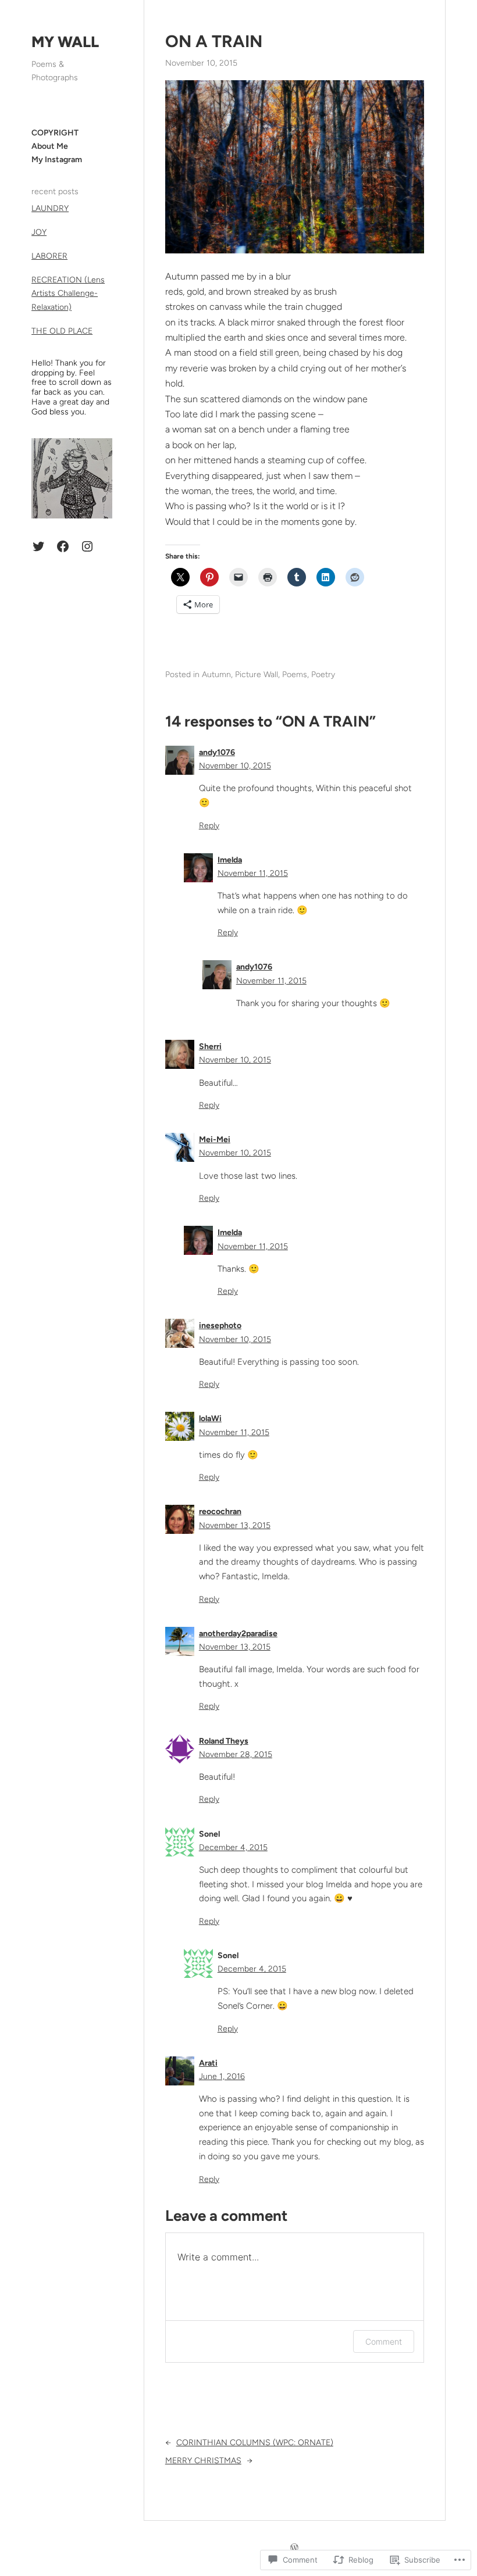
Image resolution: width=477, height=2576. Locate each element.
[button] (295, 167)
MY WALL (65, 42)
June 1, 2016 (222, 2076)
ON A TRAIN (214, 41)
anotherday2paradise (238, 1634)
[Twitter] (38, 546)
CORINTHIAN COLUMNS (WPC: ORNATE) (255, 2443)
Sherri (210, 1046)
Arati (208, 2063)
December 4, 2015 (233, 1847)
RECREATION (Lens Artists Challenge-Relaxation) (68, 293)
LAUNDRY (50, 208)
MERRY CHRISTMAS (203, 2461)
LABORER (49, 256)
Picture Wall (257, 675)
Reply (209, 826)
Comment (384, 2341)
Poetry (323, 675)
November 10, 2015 (235, 766)
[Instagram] (87, 546)
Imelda (230, 860)
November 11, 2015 (253, 873)
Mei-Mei (215, 1139)
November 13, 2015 (235, 1525)
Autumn (216, 675)
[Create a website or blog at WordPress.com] (294, 2548)
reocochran (220, 1511)
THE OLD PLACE (62, 331)
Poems (295, 675)
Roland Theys (224, 1741)
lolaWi (210, 1418)
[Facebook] (63, 546)
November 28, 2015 (236, 1754)
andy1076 (217, 752)
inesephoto (220, 1325)
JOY (39, 232)
